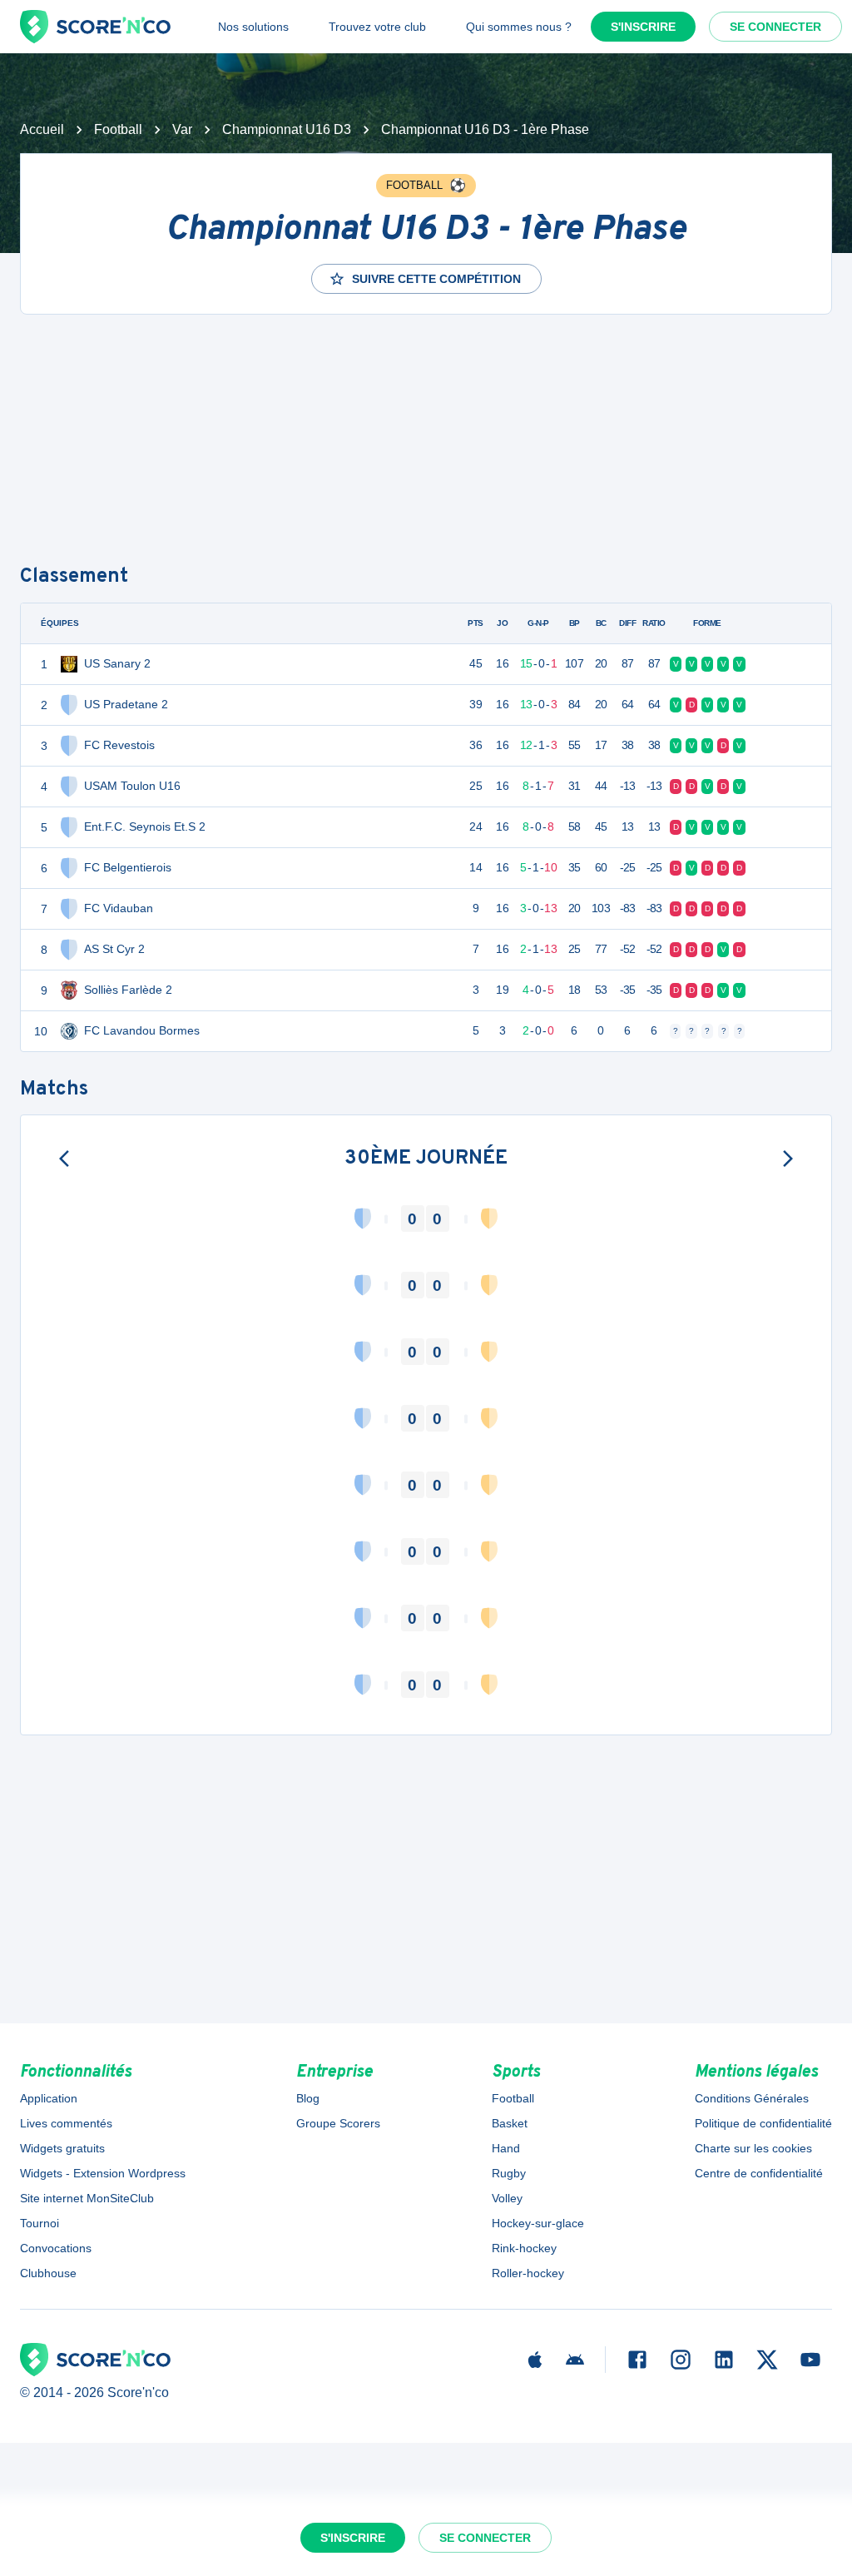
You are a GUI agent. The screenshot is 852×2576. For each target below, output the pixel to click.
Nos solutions (253, 27)
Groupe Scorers (338, 2123)
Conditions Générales (752, 2098)
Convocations (56, 2248)
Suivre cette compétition (436, 279)
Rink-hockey (524, 2248)
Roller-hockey (528, 2273)
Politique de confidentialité (763, 2123)
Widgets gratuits (62, 2148)
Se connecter (775, 27)
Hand (506, 2148)
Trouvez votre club (377, 27)
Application (49, 2098)
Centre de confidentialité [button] (759, 2173)
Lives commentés (66, 2123)
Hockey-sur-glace (538, 2223)
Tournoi (40, 2223)
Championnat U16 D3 (287, 129)
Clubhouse (48, 2273)
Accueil (42, 129)
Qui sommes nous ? (519, 27)
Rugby (509, 2173)
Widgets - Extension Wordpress (103, 2173)
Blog (308, 2098)
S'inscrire (643, 27)
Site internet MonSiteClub (87, 2198)
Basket (510, 2123)
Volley (507, 2198)
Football (118, 129)
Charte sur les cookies (753, 2148)
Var (182, 129)
